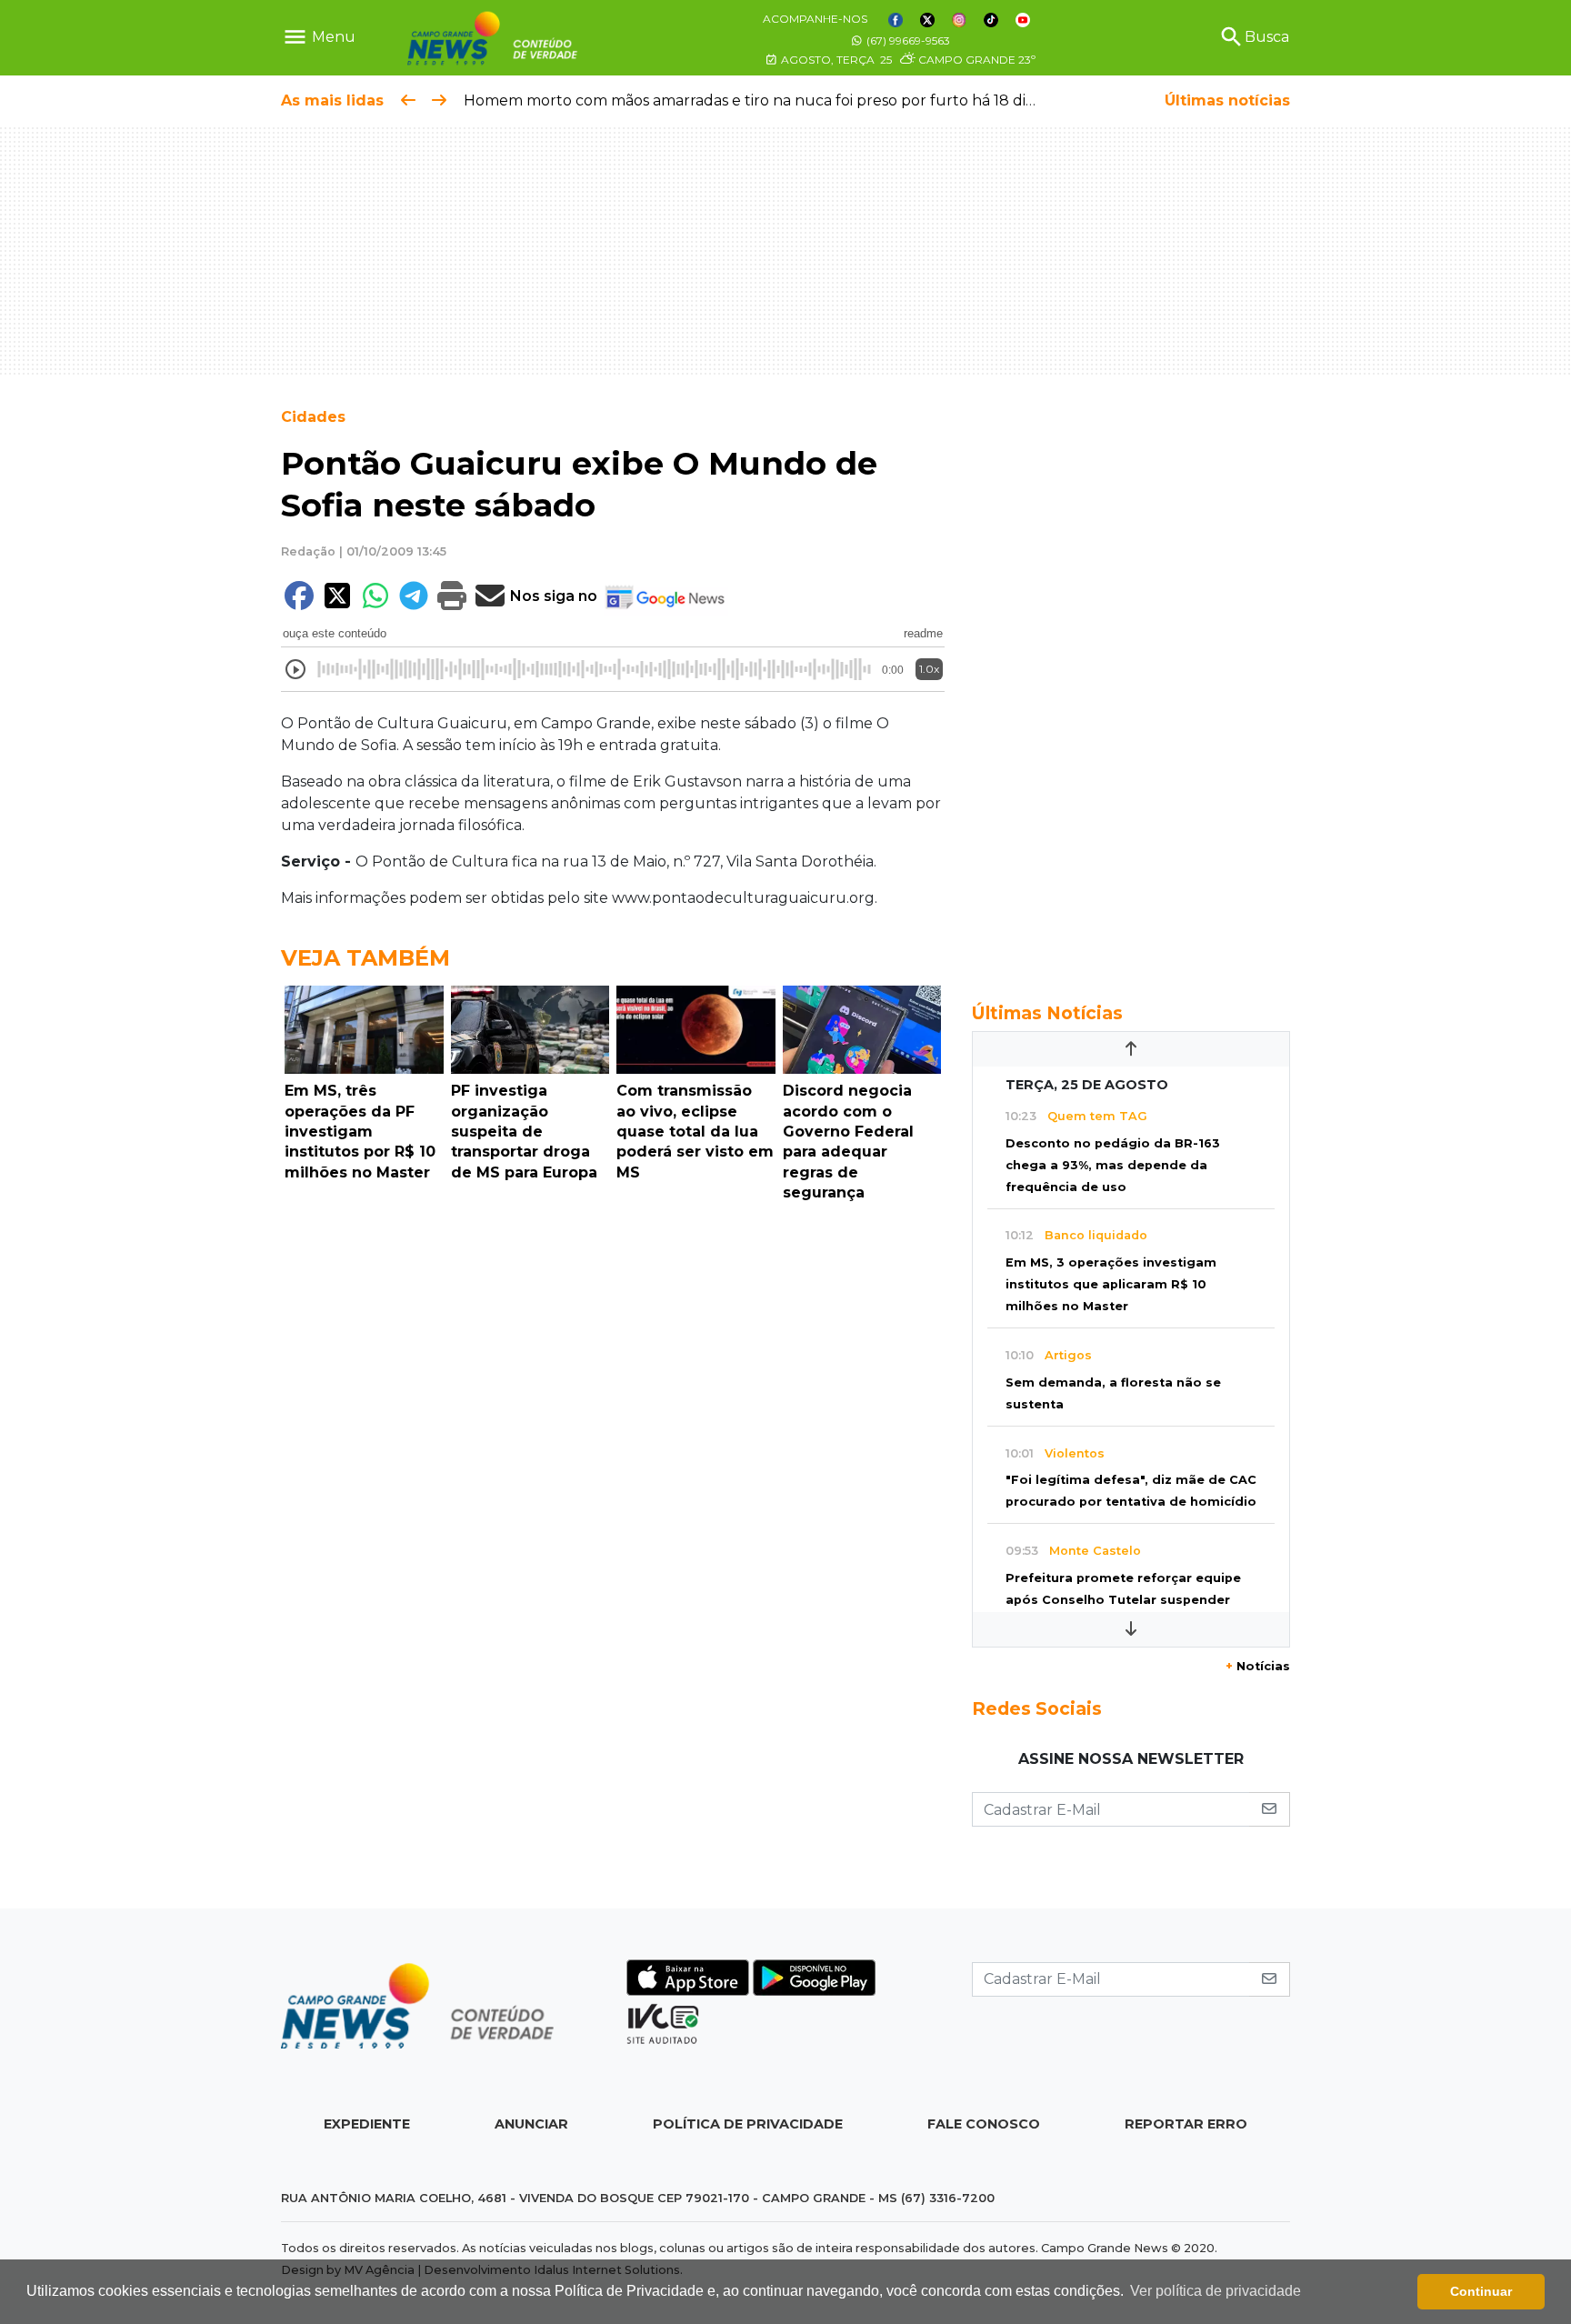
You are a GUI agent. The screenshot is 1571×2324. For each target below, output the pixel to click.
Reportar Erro (1186, 2124)
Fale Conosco (984, 2124)
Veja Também (365, 958)
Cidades (313, 417)
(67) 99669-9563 (907, 40)
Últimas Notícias (1047, 1013)
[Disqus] (613, 1460)
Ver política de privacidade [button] (1216, 2291)
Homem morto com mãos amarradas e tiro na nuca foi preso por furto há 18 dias (752, 100)
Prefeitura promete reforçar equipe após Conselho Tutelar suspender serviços (1123, 1600)
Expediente (367, 2124)
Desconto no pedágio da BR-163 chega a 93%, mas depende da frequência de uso (1113, 1165)
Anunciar (531, 2124)
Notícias (1258, 1666)
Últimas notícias (1227, 100)
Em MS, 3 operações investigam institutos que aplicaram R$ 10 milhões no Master (1111, 1284)
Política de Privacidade (748, 2124)
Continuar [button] (1481, 2291)
